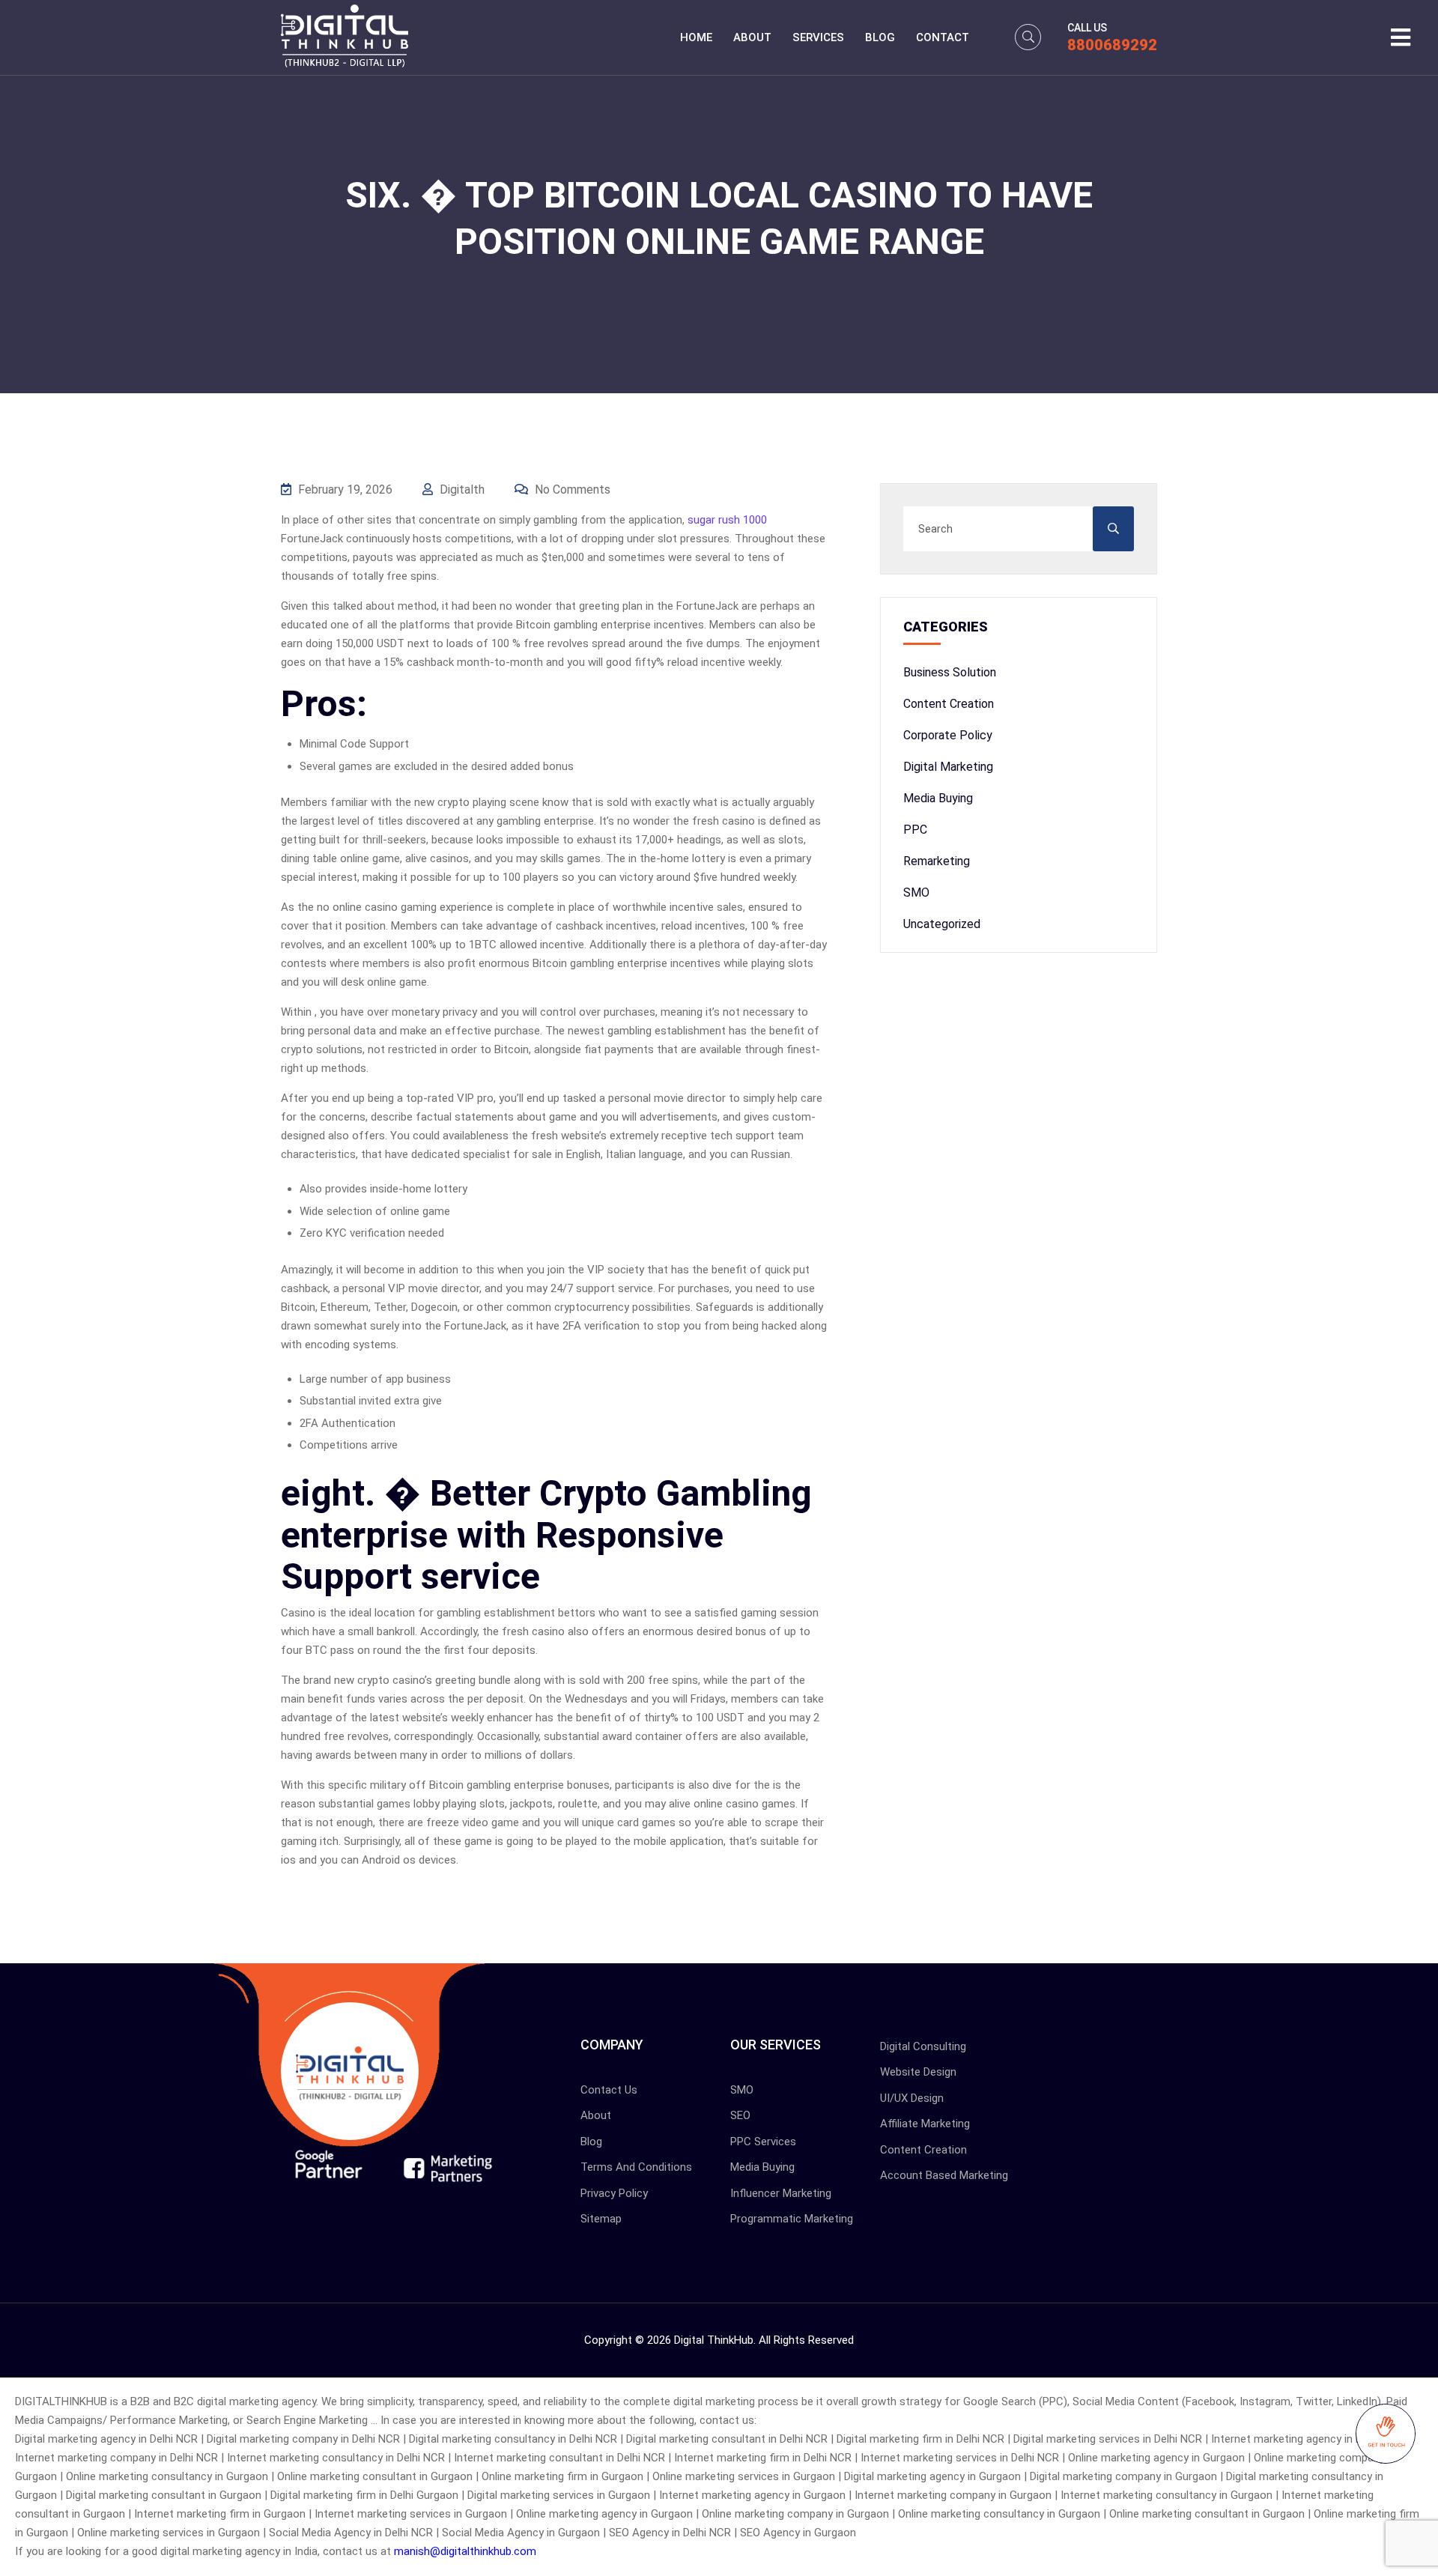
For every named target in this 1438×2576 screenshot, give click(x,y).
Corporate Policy (948, 735)
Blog (880, 37)
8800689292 (1112, 45)
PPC (915, 830)
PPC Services (763, 2142)
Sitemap (601, 2219)
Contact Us (609, 2090)
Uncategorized (942, 924)
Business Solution (950, 672)
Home (696, 37)
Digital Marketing (948, 767)
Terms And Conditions (636, 2167)
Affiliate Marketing (925, 2124)
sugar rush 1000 (727, 520)
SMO (916, 892)
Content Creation (949, 704)
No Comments (571, 490)
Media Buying (938, 798)
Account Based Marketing (944, 2175)
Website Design (918, 2072)
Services (818, 37)
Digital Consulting (923, 2046)
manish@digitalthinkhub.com (465, 2551)
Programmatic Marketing (792, 2219)
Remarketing (937, 861)
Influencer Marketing (781, 2193)
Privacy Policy (614, 2193)
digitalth (461, 490)
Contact (943, 37)
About (752, 37)
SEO (740, 2115)
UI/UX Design (912, 2098)
